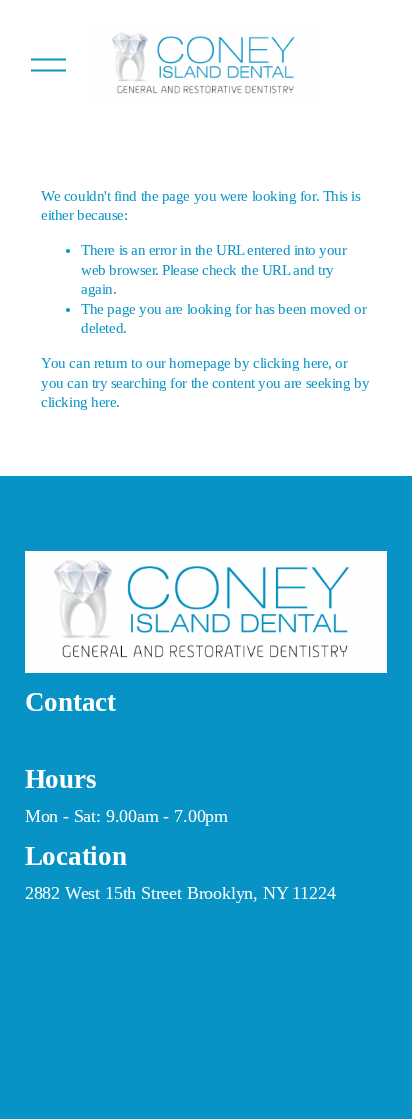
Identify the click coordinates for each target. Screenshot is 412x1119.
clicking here (290, 363)
